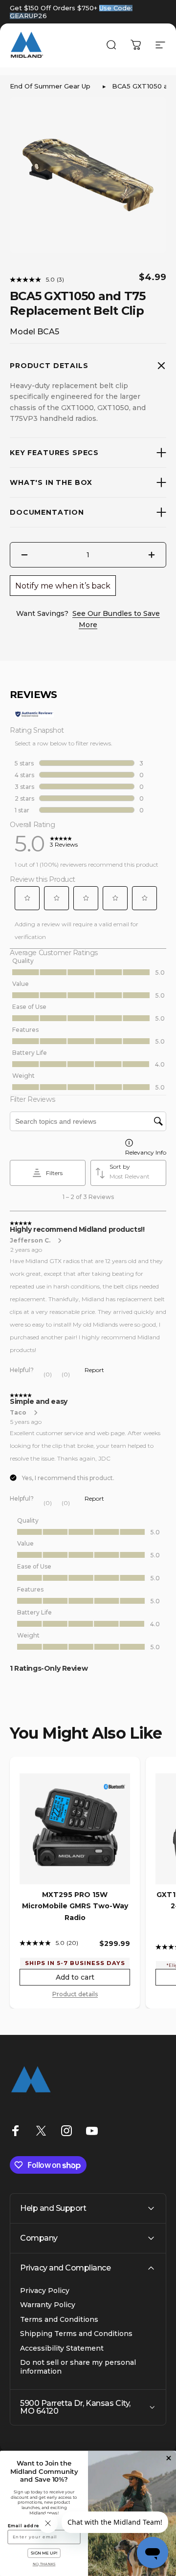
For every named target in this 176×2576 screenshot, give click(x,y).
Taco (18, 1412)
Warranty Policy (48, 2305)
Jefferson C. (30, 1240)
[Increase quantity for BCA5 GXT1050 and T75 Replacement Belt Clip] (152, 555)
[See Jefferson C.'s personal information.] (59, 1241)
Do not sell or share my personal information (78, 2367)
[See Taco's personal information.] (35, 1413)
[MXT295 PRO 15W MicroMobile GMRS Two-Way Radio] (75, 1829)
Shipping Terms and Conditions (76, 2334)
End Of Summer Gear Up (50, 86)
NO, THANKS (44, 2564)
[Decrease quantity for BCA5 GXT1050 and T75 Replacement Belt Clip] (24, 555)
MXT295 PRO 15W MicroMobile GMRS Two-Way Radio (75, 1906)
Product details (75, 1994)
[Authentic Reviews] (34, 714)
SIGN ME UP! (44, 2553)
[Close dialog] (169, 2458)
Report (94, 1370)
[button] (27, 898)
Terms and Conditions (59, 2320)
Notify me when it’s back (63, 586)
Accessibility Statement (62, 2348)
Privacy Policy (45, 2291)
